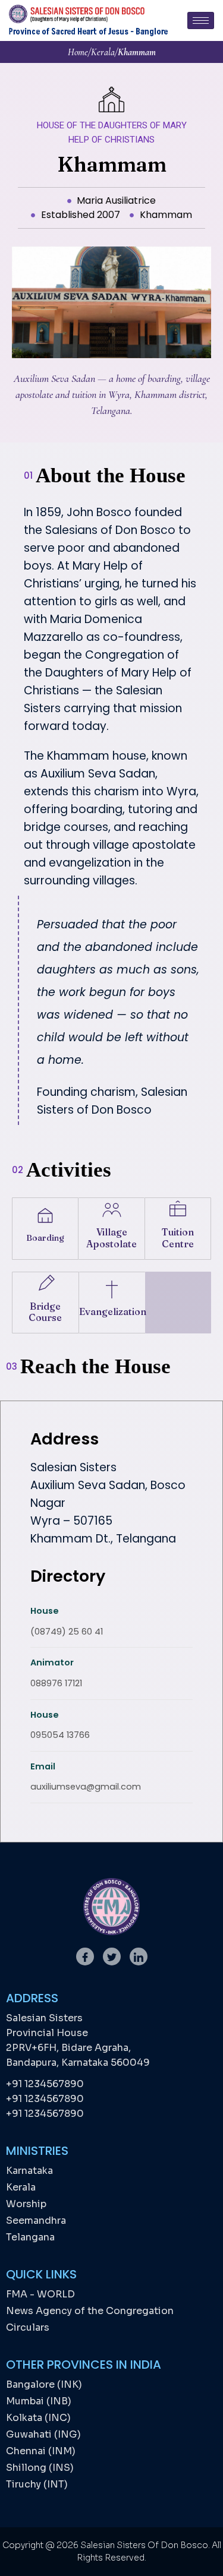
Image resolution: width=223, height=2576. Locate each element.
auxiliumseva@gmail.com (86, 1787)
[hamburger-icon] (201, 20)
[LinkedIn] (139, 1957)
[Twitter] (112, 1957)
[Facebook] (85, 1957)
